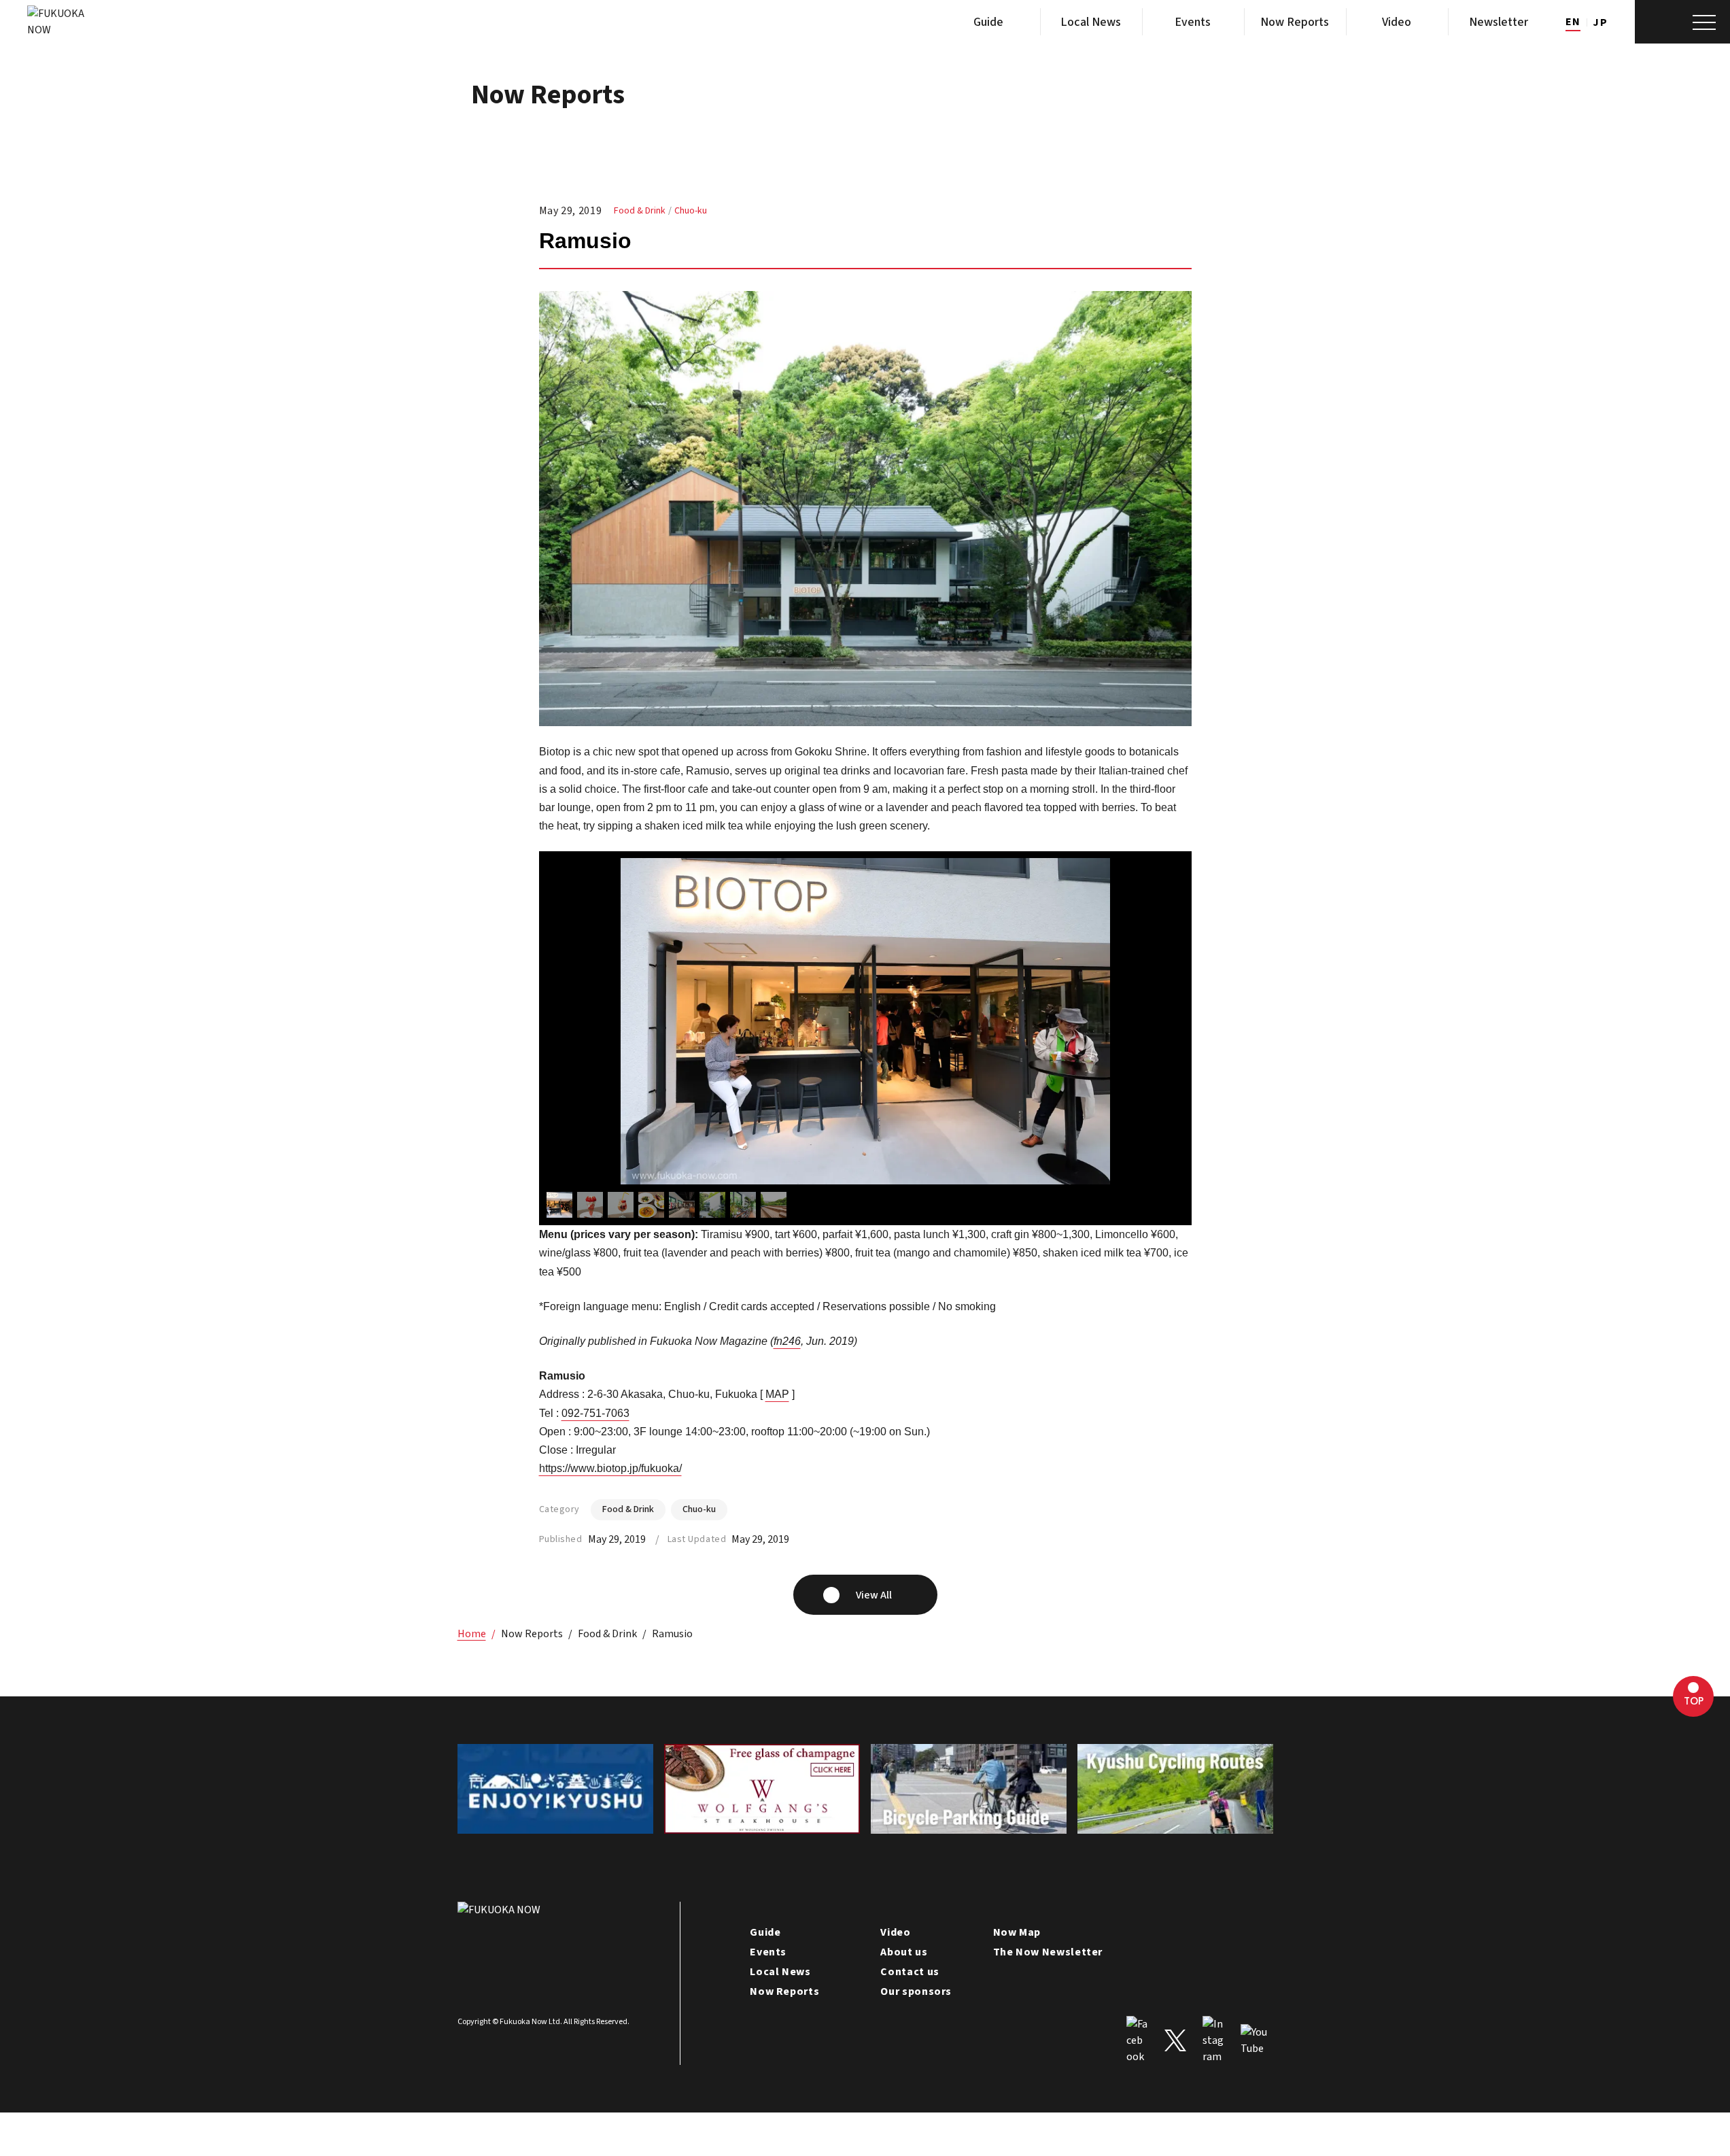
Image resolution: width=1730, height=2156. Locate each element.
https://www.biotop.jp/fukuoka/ (610, 1468)
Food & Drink (640, 211)
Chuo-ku (691, 211)
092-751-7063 (595, 1413)
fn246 (787, 1341)
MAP (777, 1394)
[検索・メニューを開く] (1682, 22)
